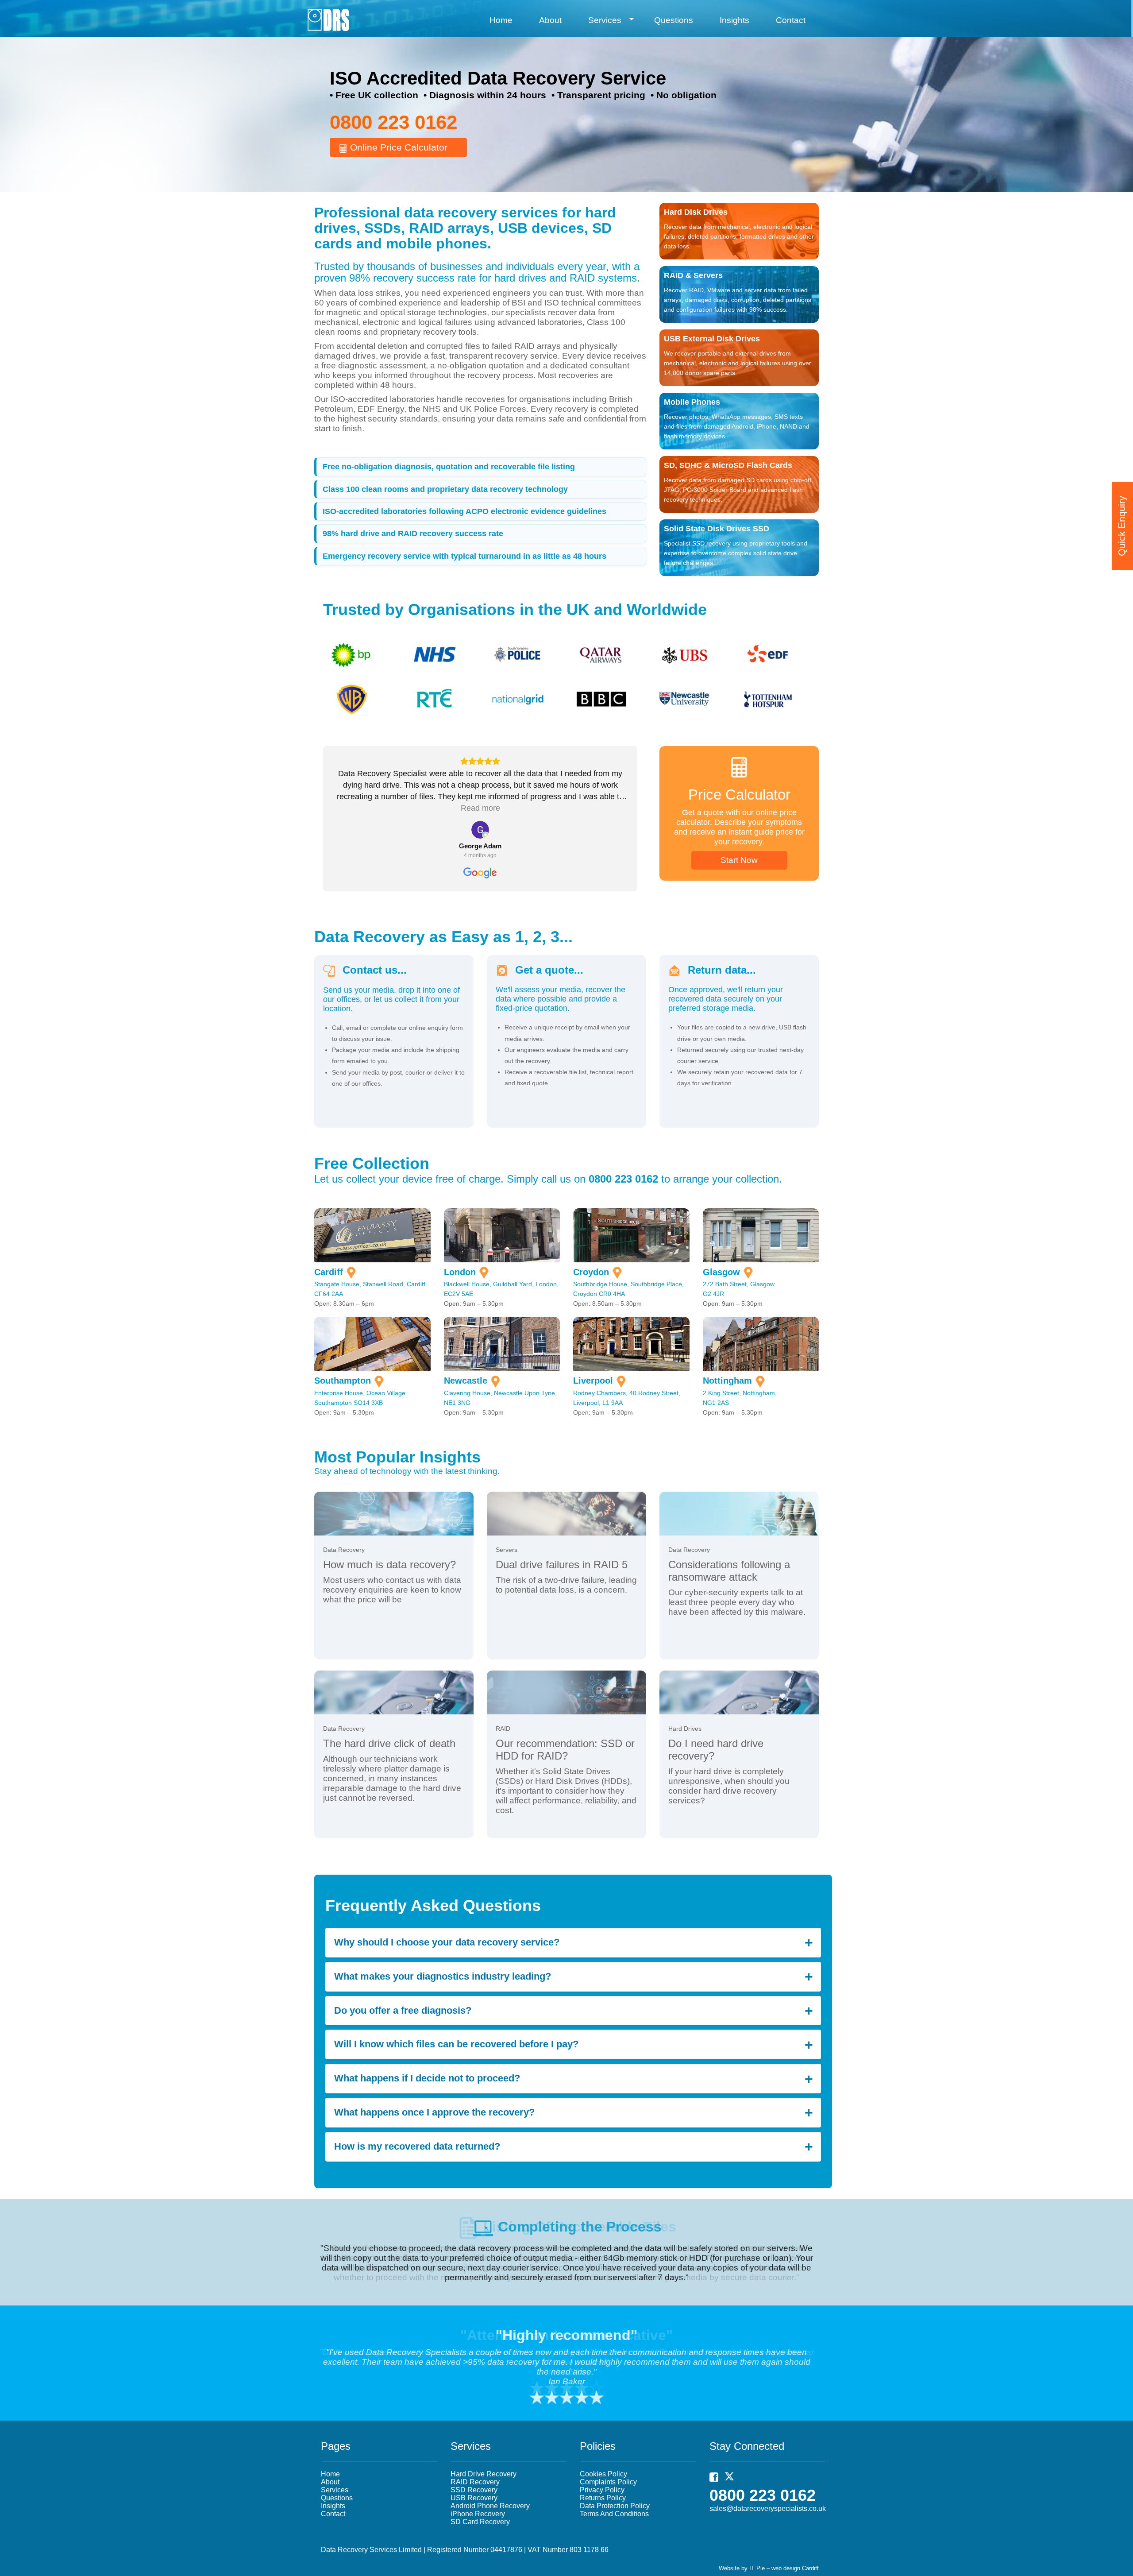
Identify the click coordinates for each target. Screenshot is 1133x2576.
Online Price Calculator (397, 147)
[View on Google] (480, 830)
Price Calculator (739, 795)
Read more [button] (480, 808)
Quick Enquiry (1122, 526)
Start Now (739, 860)
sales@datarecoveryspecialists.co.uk (768, 2508)
